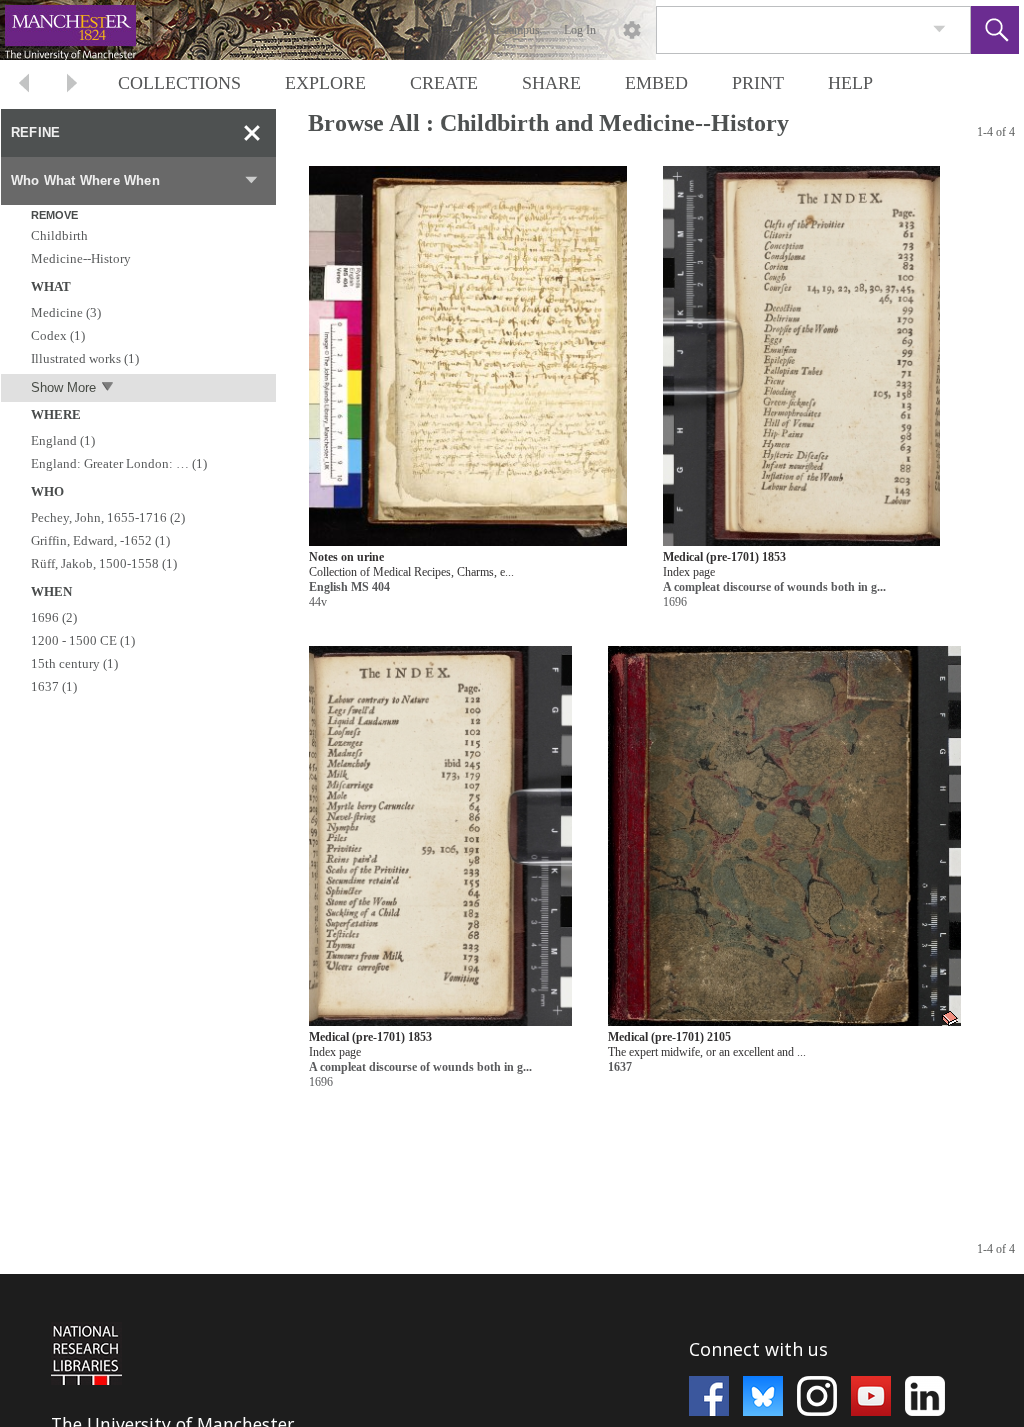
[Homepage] (377, 30)
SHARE (551, 83)
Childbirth (59, 235)
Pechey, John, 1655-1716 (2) (108, 517)
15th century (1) (74, 663)
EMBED (656, 83)
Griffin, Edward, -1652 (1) (100, 540)
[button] (995, 30)
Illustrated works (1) (85, 358)
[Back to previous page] (24, 85)
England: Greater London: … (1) (119, 463)
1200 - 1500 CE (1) (83, 640)
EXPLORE (325, 83)
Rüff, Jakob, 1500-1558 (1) (104, 563)
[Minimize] (252, 133)
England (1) (63, 440)
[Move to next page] (72, 85)
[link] (939, 29)
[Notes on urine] (468, 356)
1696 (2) (54, 617)
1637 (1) (54, 686)
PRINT (758, 83)
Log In (580, 30)
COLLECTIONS (179, 83)
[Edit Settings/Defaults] (632, 30)
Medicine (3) (66, 312)
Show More (63, 387)
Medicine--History (81, 258)
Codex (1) (58, 335)
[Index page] (801, 356)
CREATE (444, 83)
